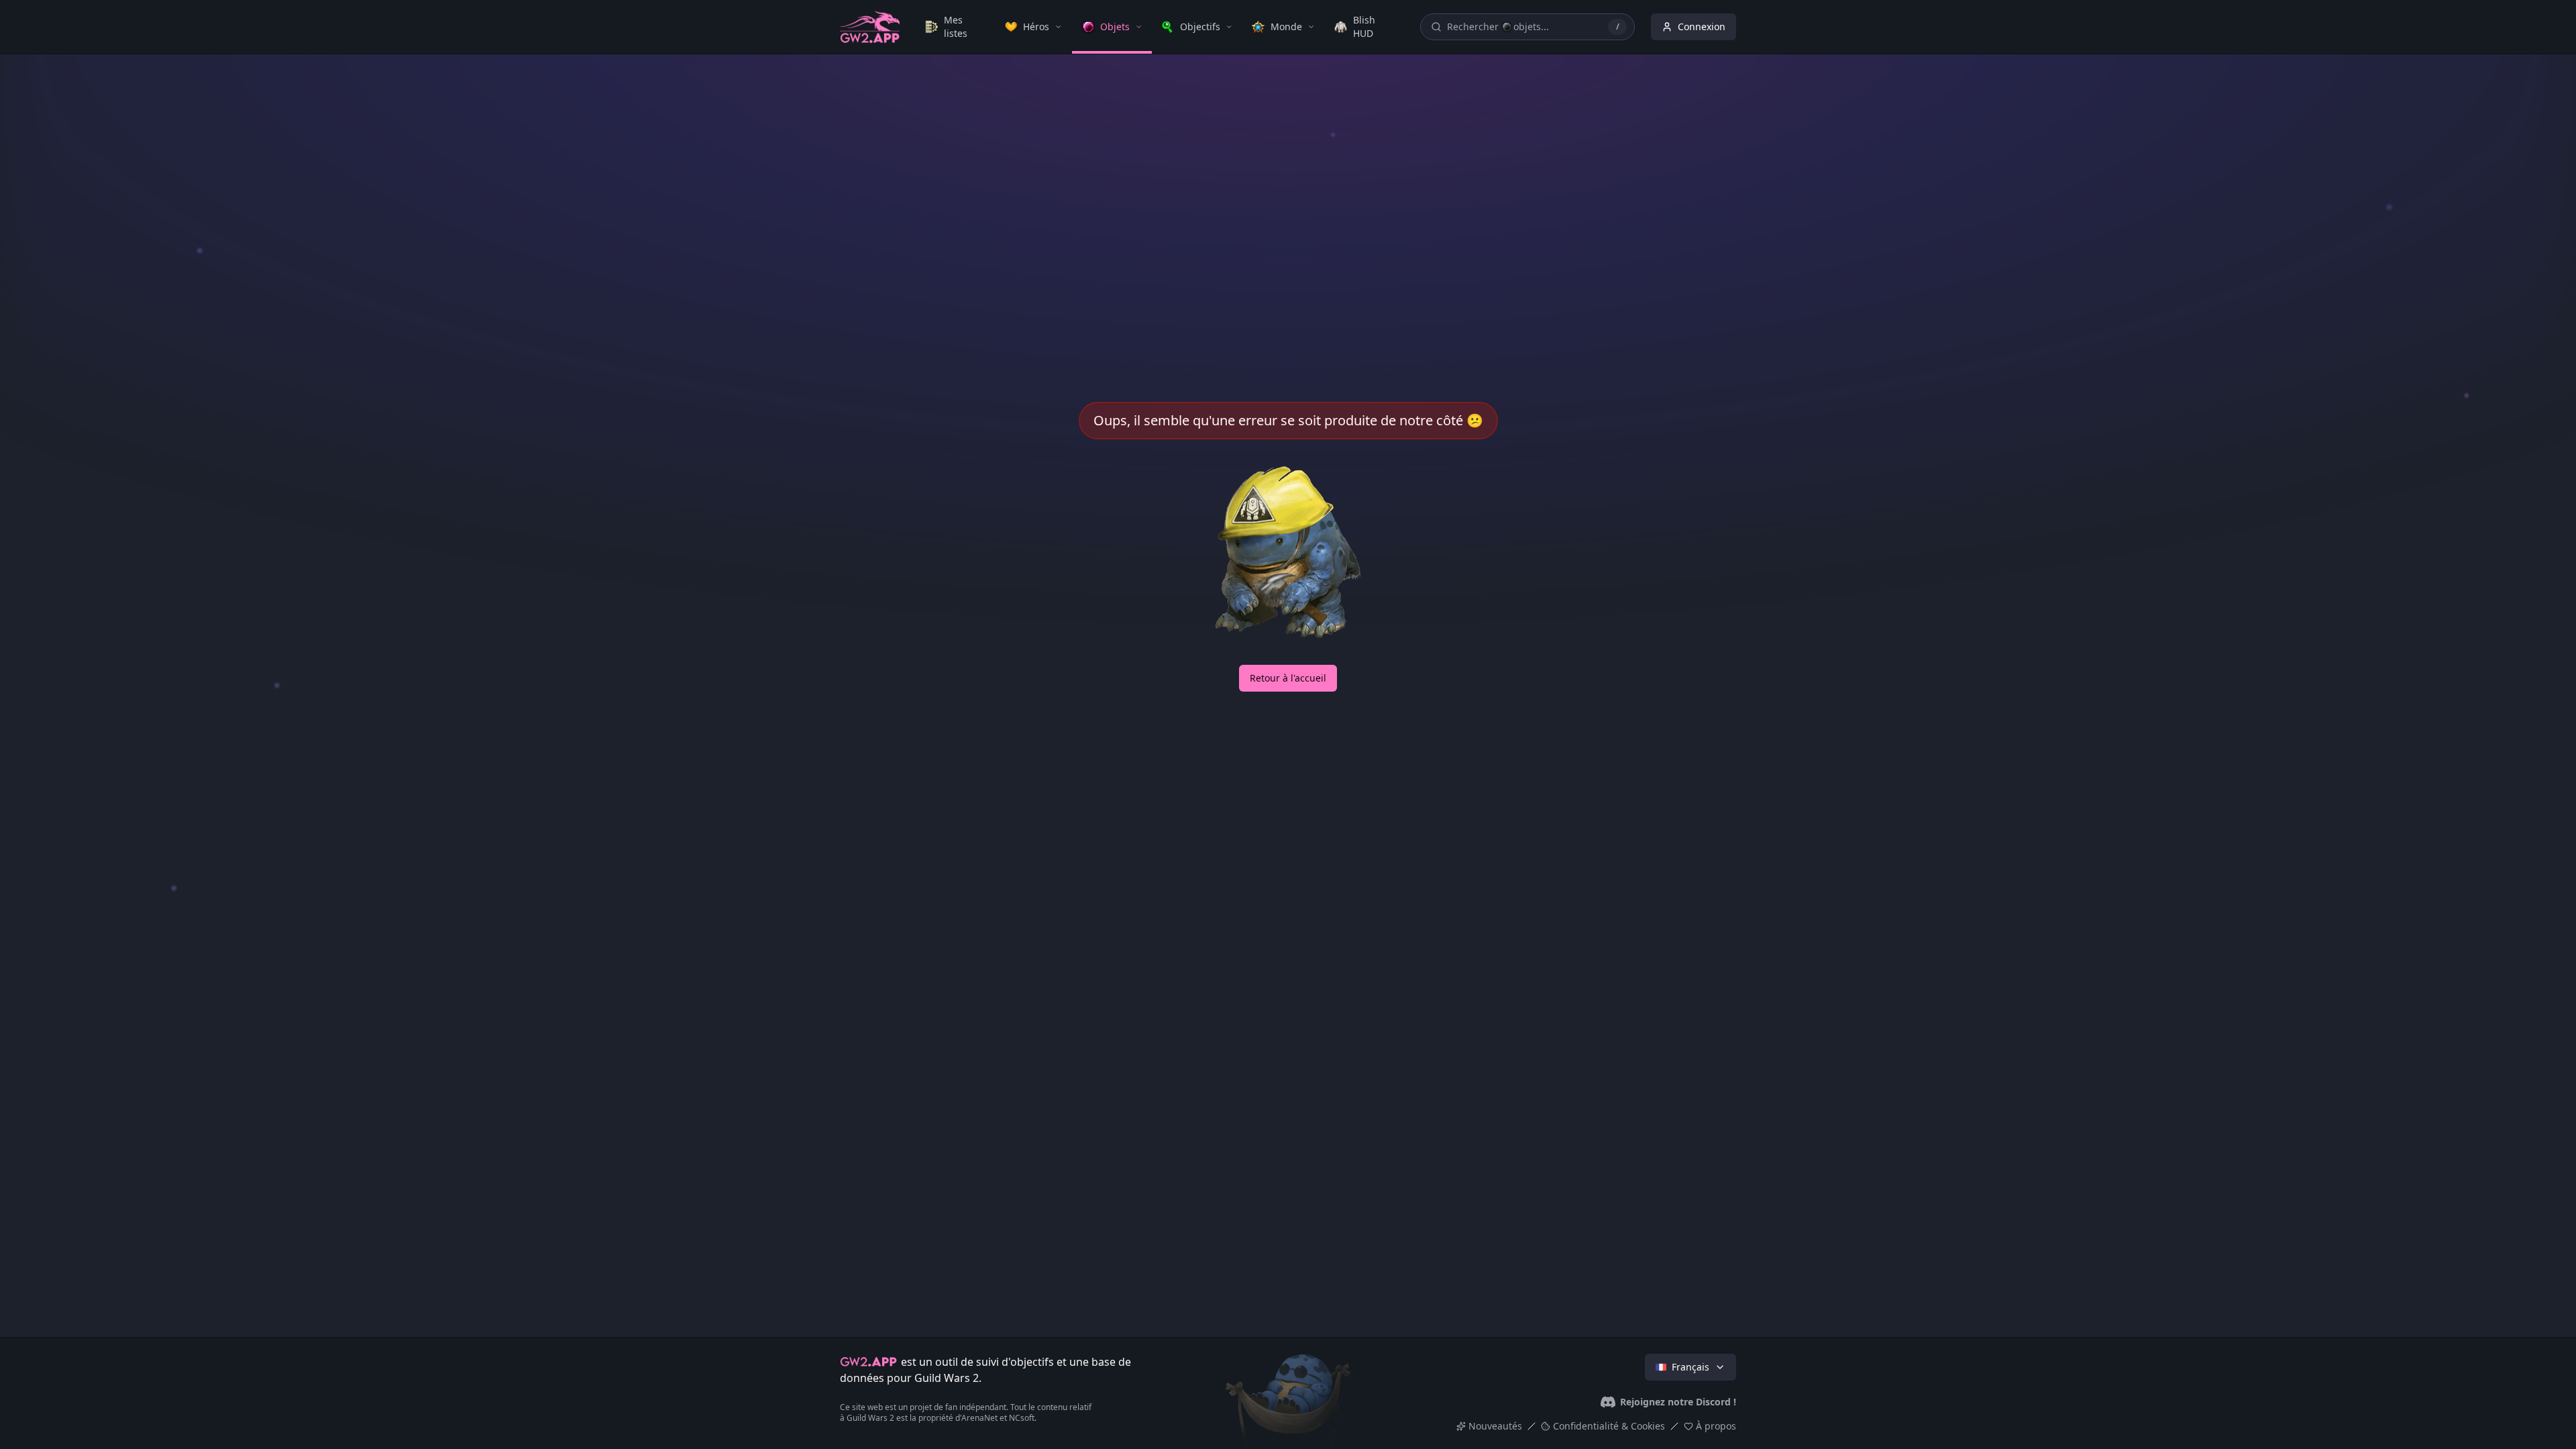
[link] (955, 27)
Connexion (1702, 26)
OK (1288, 1357)
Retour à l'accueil (1288, 678)
